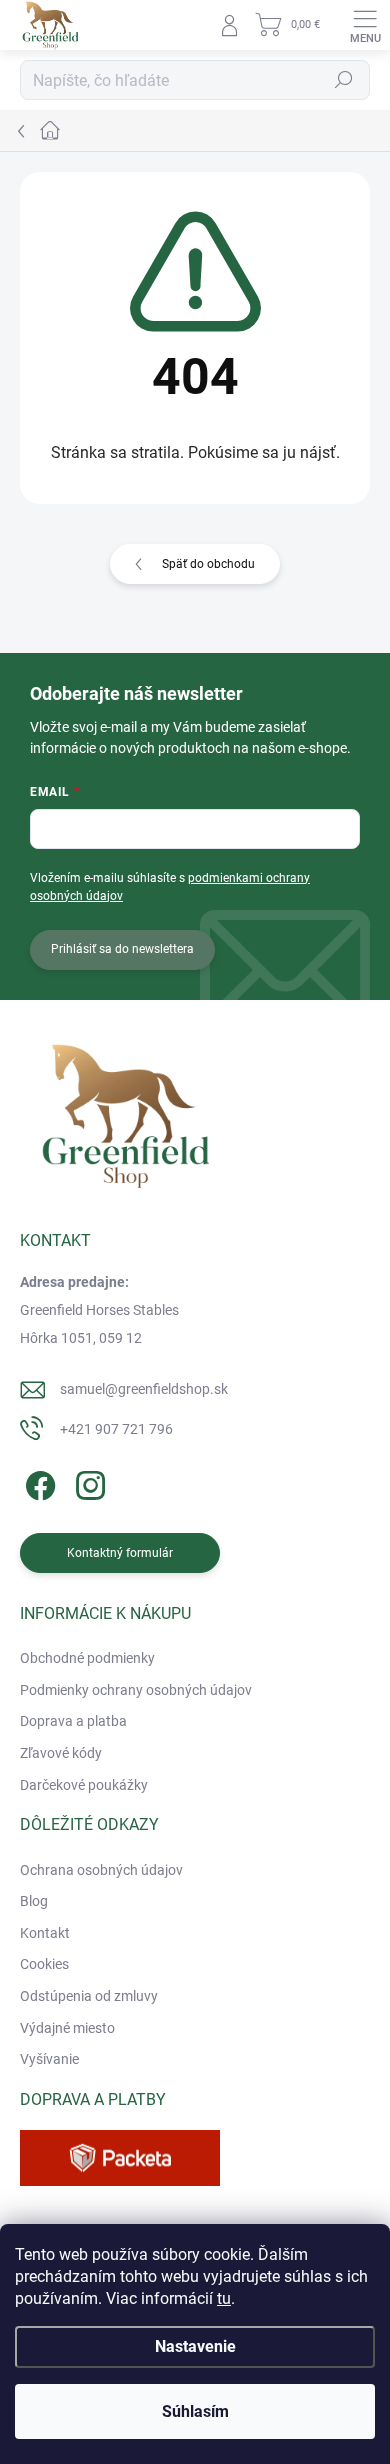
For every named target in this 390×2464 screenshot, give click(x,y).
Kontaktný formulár (120, 1553)
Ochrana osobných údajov (101, 1870)
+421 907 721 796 (116, 1429)
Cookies (44, 1964)
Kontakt (45, 1933)
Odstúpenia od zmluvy (89, 1996)
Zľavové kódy (61, 1753)
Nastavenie (195, 2346)
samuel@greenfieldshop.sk (144, 1389)
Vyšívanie (49, 2059)
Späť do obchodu (208, 564)
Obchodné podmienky (87, 1658)
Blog (34, 1901)
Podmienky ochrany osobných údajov (136, 1690)
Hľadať (344, 80)
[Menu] (365, 25)
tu (224, 2298)
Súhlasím (195, 2411)
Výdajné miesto (67, 2028)
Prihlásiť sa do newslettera (122, 949)
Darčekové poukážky (84, 1785)
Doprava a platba (73, 1721)
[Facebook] (37, 1481)
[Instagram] (87, 1481)
